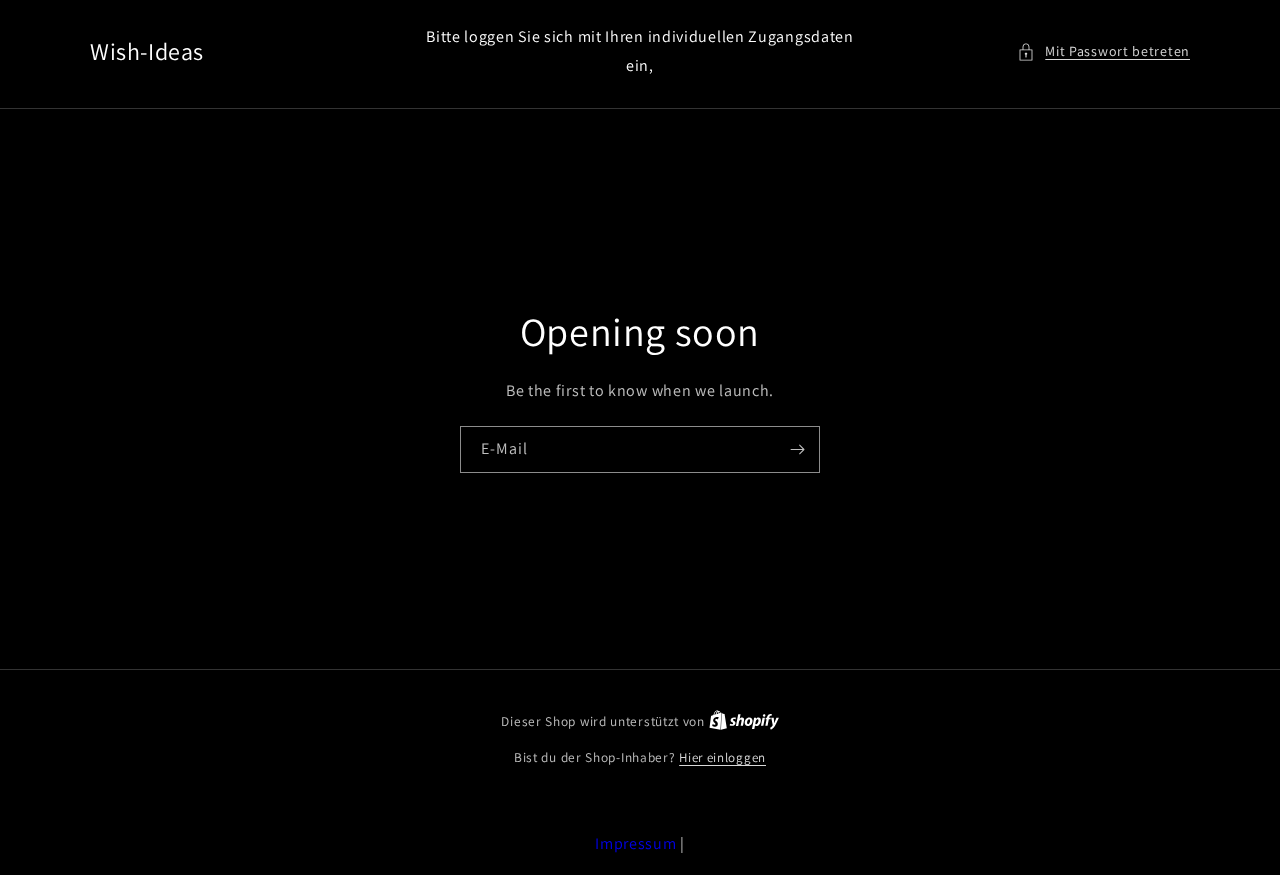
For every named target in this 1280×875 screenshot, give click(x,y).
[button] (1103, 51)
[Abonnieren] (797, 449)
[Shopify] (744, 721)
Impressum (635, 843)
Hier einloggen (722, 757)
